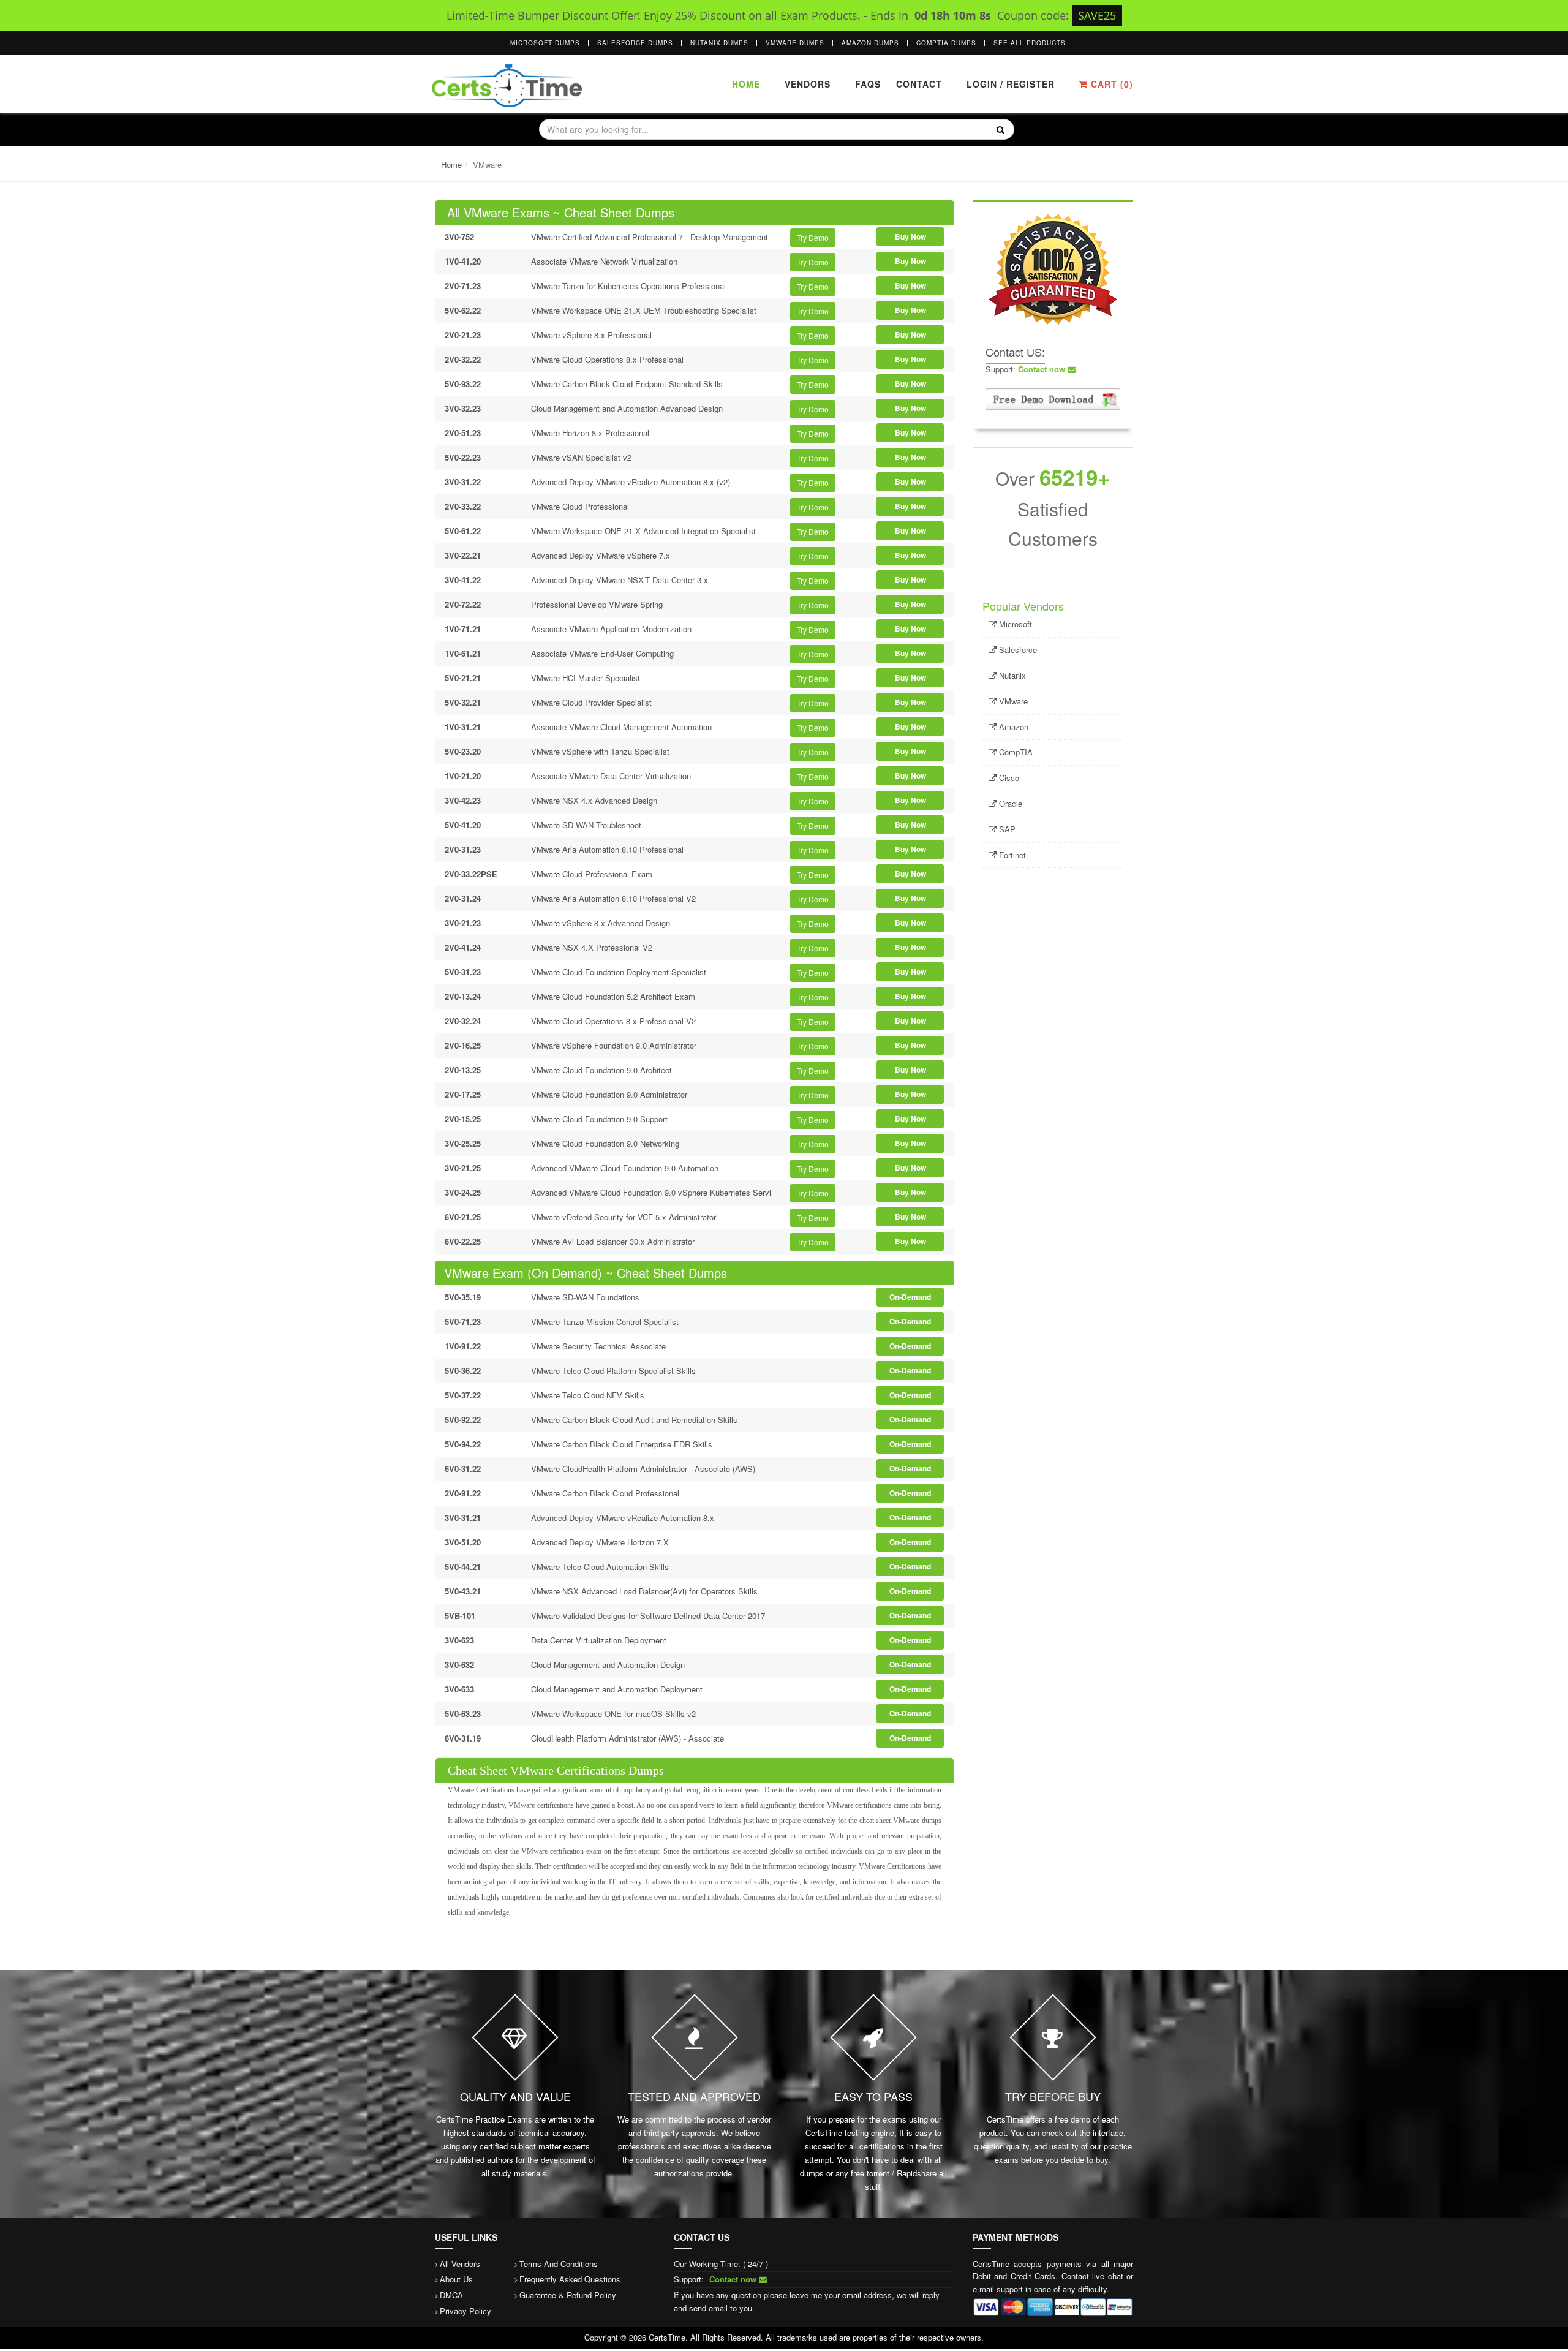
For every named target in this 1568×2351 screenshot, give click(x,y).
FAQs (868, 84)
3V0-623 (459, 1640)
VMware (1012, 701)
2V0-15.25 (463, 1119)
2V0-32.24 (463, 1021)
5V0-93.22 (463, 384)
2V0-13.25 (463, 1070)
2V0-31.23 (463, 849)
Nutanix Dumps (719, 43)
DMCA (451, 2295)
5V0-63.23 (463, 1714)
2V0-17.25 (463, 1094)
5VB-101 (460, 1616)
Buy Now (910, 236)
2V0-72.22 (463, 604)
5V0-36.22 (463, 1371)
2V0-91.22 (463, 1493)
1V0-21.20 (463, 776)
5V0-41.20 (463, 825)
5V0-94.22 (463, 1444)
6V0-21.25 (463, 1217)
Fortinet (1011, 855)
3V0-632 (459, 1665)
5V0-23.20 (463, 751)
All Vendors (460, 2264)
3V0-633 (459, 1689)
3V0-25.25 (463, 1143)
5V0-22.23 (463, 457)
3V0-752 (459, 237)
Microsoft (1014, 624)
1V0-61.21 (463, 653)
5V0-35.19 (463, 1297)
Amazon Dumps (870, 43)
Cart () (1110, 84)
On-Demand (910, 1297)
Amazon (1012, 727)
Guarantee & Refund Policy (568, 2295)
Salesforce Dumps (635, 43)
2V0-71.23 (463, 286)
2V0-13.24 (463, 996)
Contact (918, 84)
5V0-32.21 (463, 702)
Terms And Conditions (559, 2264)
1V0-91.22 (463, 1346)
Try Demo (813, 237)
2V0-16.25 (463, 1045)
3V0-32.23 (463, 408)
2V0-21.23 (463, 335)
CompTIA (1015, 752)
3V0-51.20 (463, 1542)
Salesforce (1017, 650)
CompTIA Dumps (946, 43)
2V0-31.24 (463, 898)
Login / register (1011, 84)
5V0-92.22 (463, 1420)
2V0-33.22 (463, 506)
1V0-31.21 (463, 727)
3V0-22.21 (463, 555)
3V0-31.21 (463, 1518)
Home (746, 84)
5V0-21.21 (463, 678)
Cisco (1008, 778)
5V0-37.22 (463, 1395)
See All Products (1030, 43)
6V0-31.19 (463, 1738)
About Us (456, 2279)
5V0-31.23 (463, 972)
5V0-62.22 (463, 310)
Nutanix (1011, 675)
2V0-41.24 (463, 947)
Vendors (808, 84)
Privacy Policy (466, 2311)
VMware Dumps (795, 43)
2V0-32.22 (463, 359)
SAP (1006, 829)
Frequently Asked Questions (570, 2279)
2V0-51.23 (463, 433)
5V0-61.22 (463, 531)
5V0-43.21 (463, 1591)
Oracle (1009, 803)
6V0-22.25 (463, 1241)
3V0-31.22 (463, 482)
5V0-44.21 (463, 1567)
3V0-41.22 (463, 580)
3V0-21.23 (463, 923)
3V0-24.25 (463, 1192)
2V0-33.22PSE (471, 874)
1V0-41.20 (463, 261)
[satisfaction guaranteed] (1053, 268)
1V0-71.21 (463, 629)
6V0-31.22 (463, 1469)
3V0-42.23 (463, 800)
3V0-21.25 (463, 1168)
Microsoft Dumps (545, 43)
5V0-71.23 (463, 1322)
